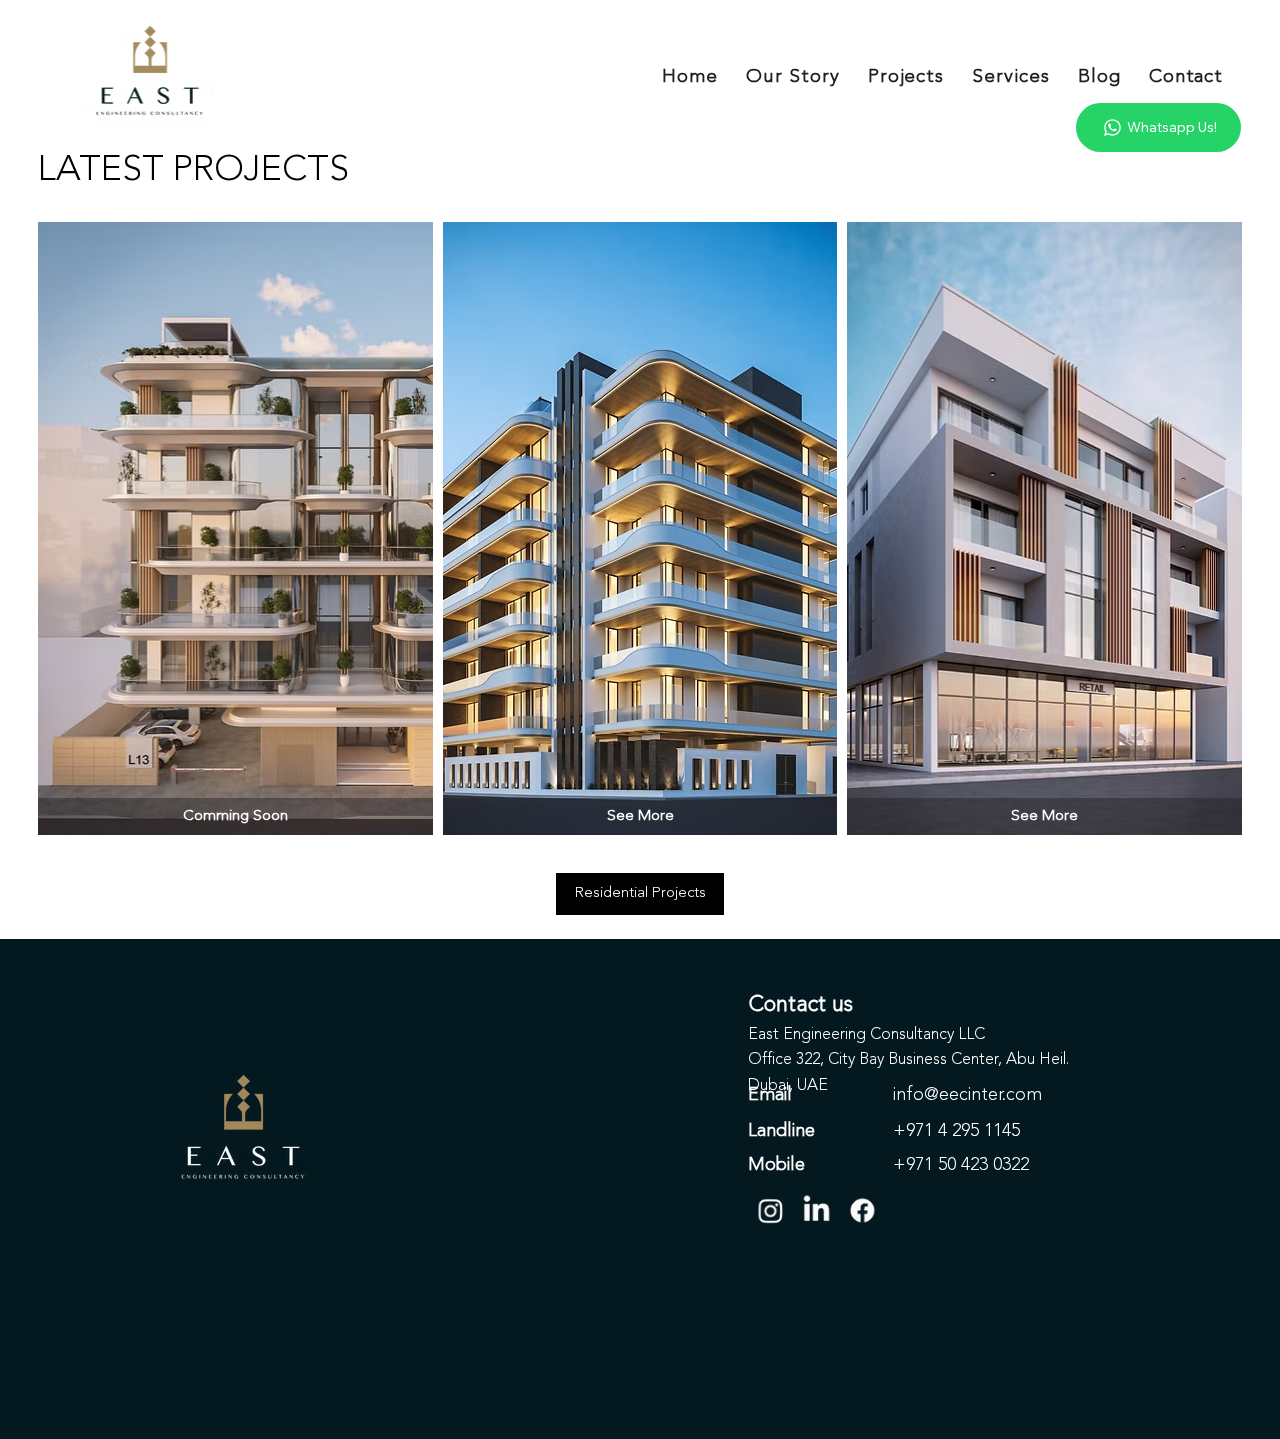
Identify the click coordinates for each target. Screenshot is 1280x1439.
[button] (235, 816)
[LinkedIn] (817, 1210)
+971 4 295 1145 (956, 1131)
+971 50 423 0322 (961, 1165)
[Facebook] (863, 1210)
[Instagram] (771, 1210)
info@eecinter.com (967, 1095)
